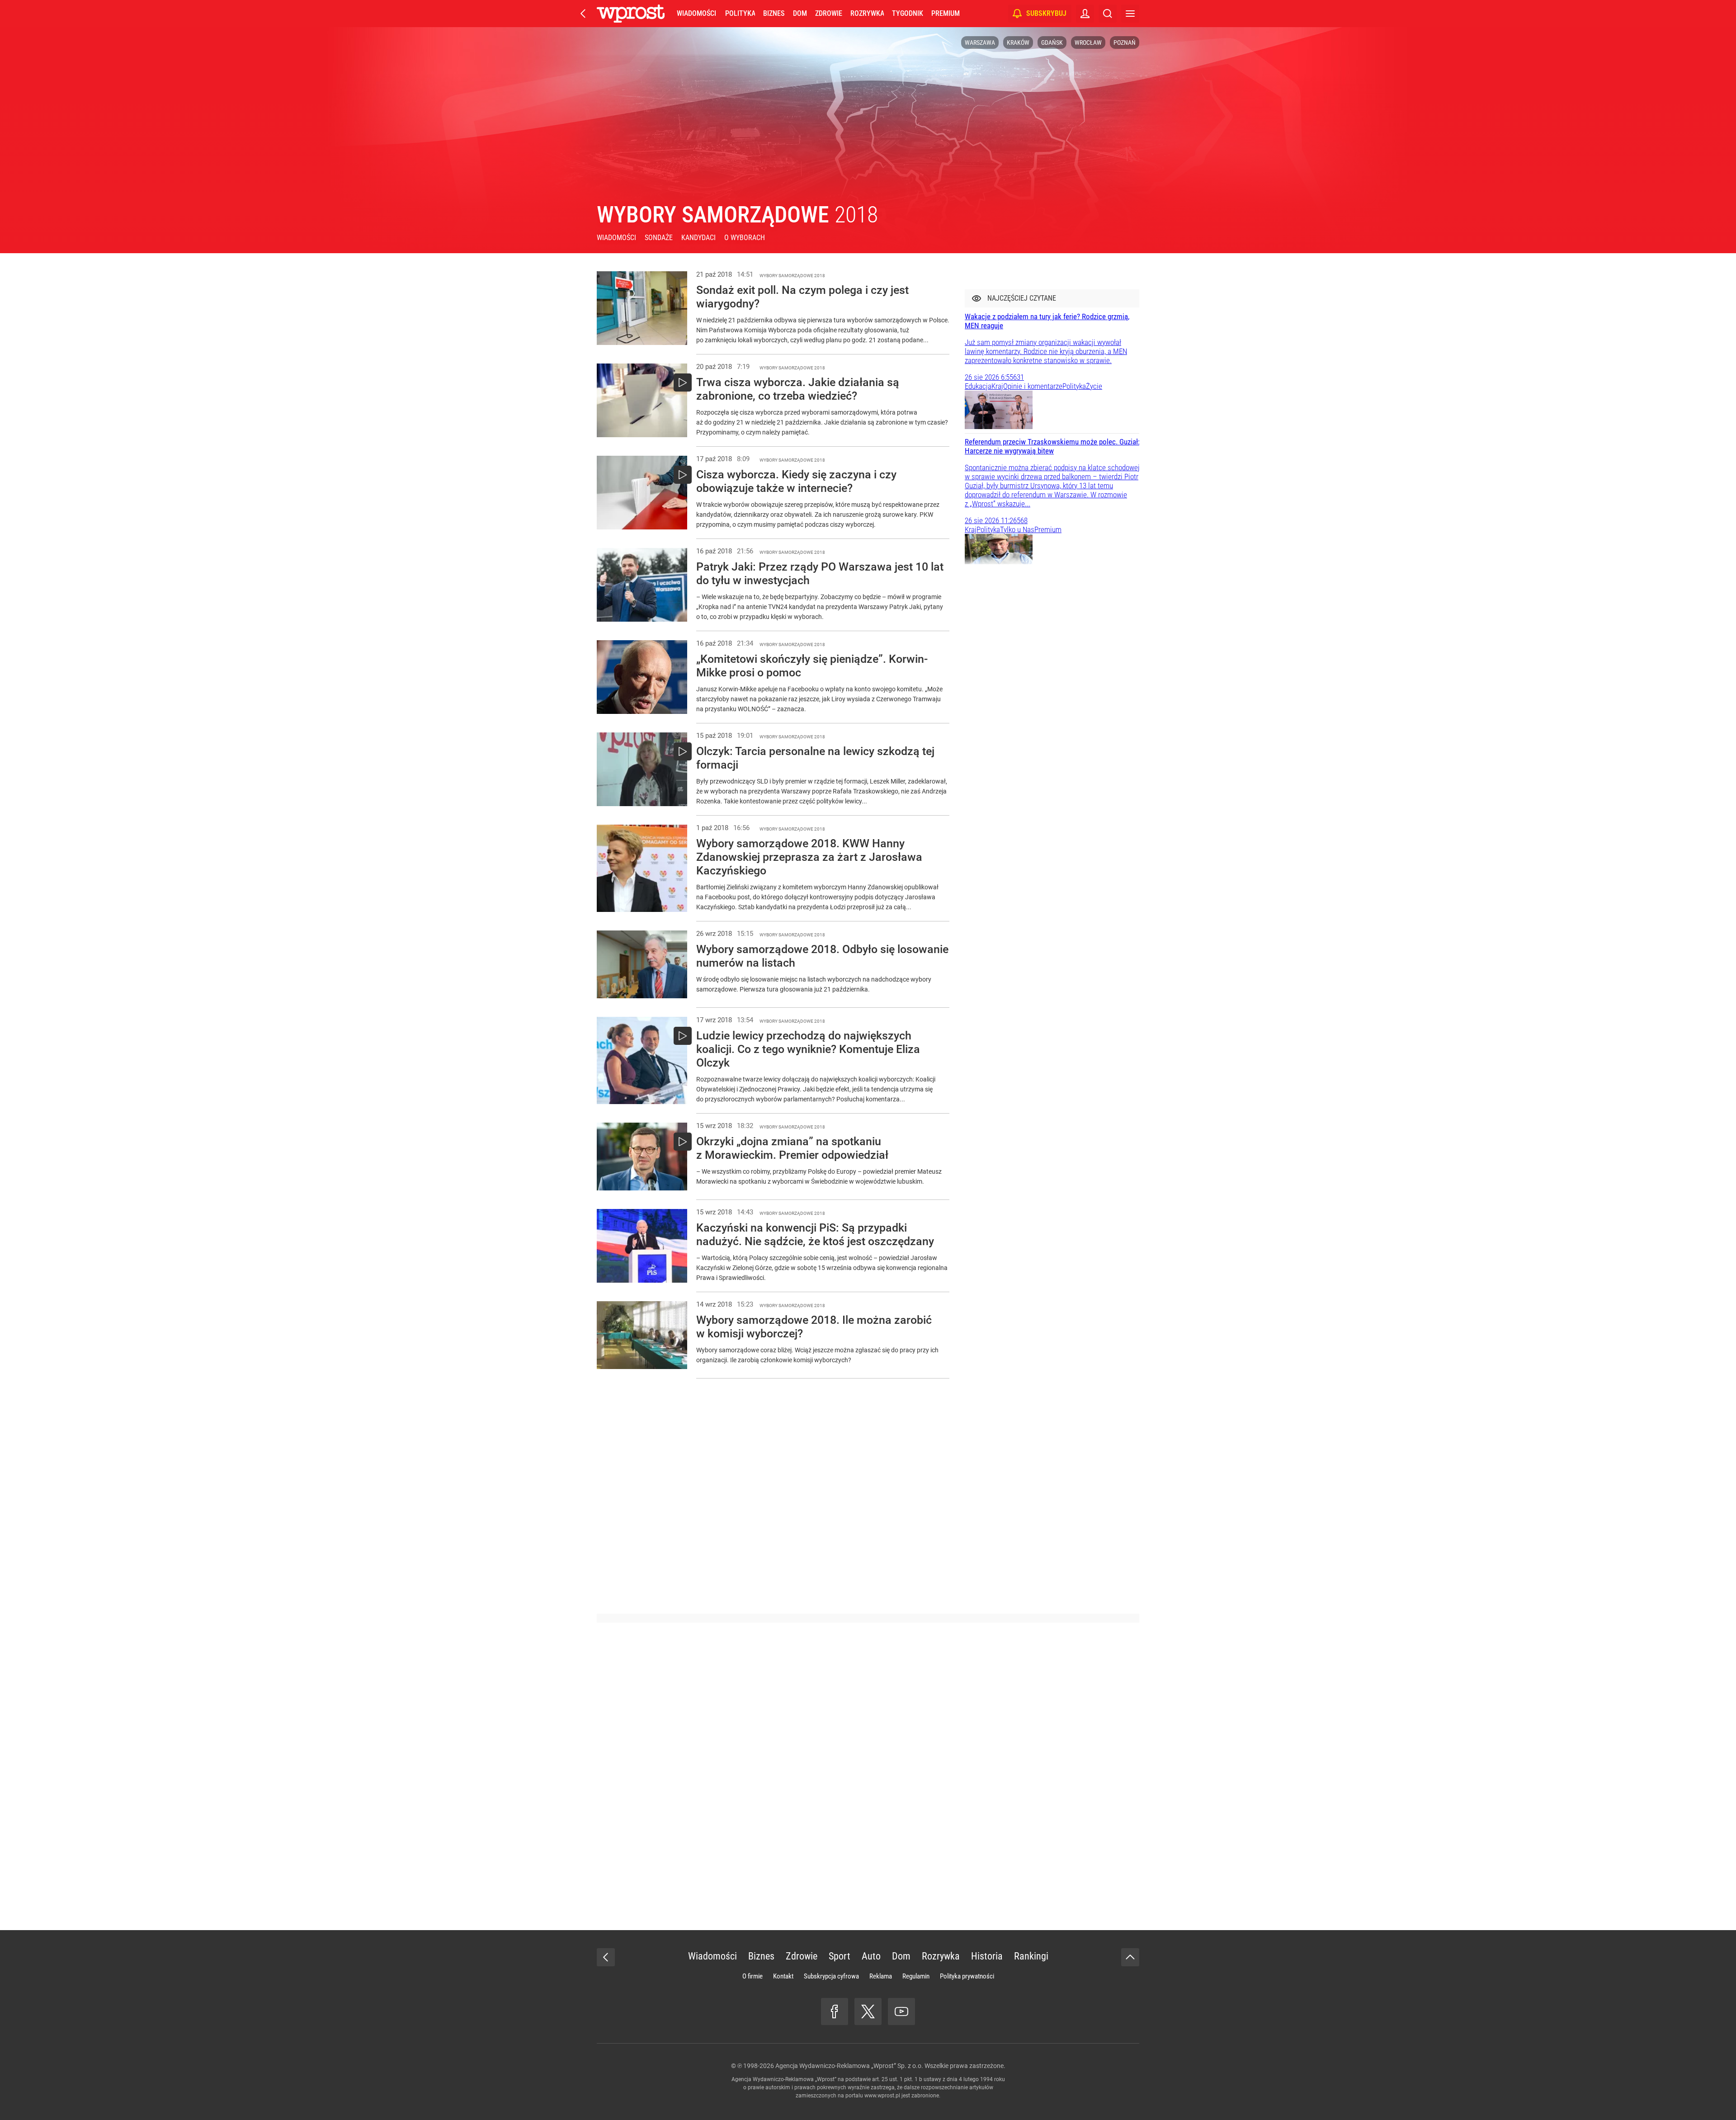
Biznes (774, 13)
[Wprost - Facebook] (835, 2011)
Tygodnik (908, 13)
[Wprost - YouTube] (901, 2011)
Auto (871, 1956)
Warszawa (980, 42)
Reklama (881, 1976)
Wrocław (1088, 42)
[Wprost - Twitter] (868, 2011)
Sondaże (659, 238)
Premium (946, 13)
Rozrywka (867, 13)
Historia (987, 1956)
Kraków (1018, 42)
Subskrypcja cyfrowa (831, 1976)
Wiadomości (696, 13)
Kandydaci (698, 238)
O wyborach (745, 238)
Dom (800, 13)
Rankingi (1031, 1956)
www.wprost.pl (882, 2096)
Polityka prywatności (967, 1976)
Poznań (1125, 42)
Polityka (740, 13)
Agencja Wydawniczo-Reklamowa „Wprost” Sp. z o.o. (849, 2066)
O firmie (752, 1976)
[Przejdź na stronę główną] (583, 14)
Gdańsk (1052, 42)
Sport (840, 1956)
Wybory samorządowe (737, 215)
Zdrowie (829, 13)
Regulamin (916, 1976)
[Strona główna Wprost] (631, 14)
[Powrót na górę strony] (1130, 1957)
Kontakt (783, 1976)
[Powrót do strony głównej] (606, 1957)
